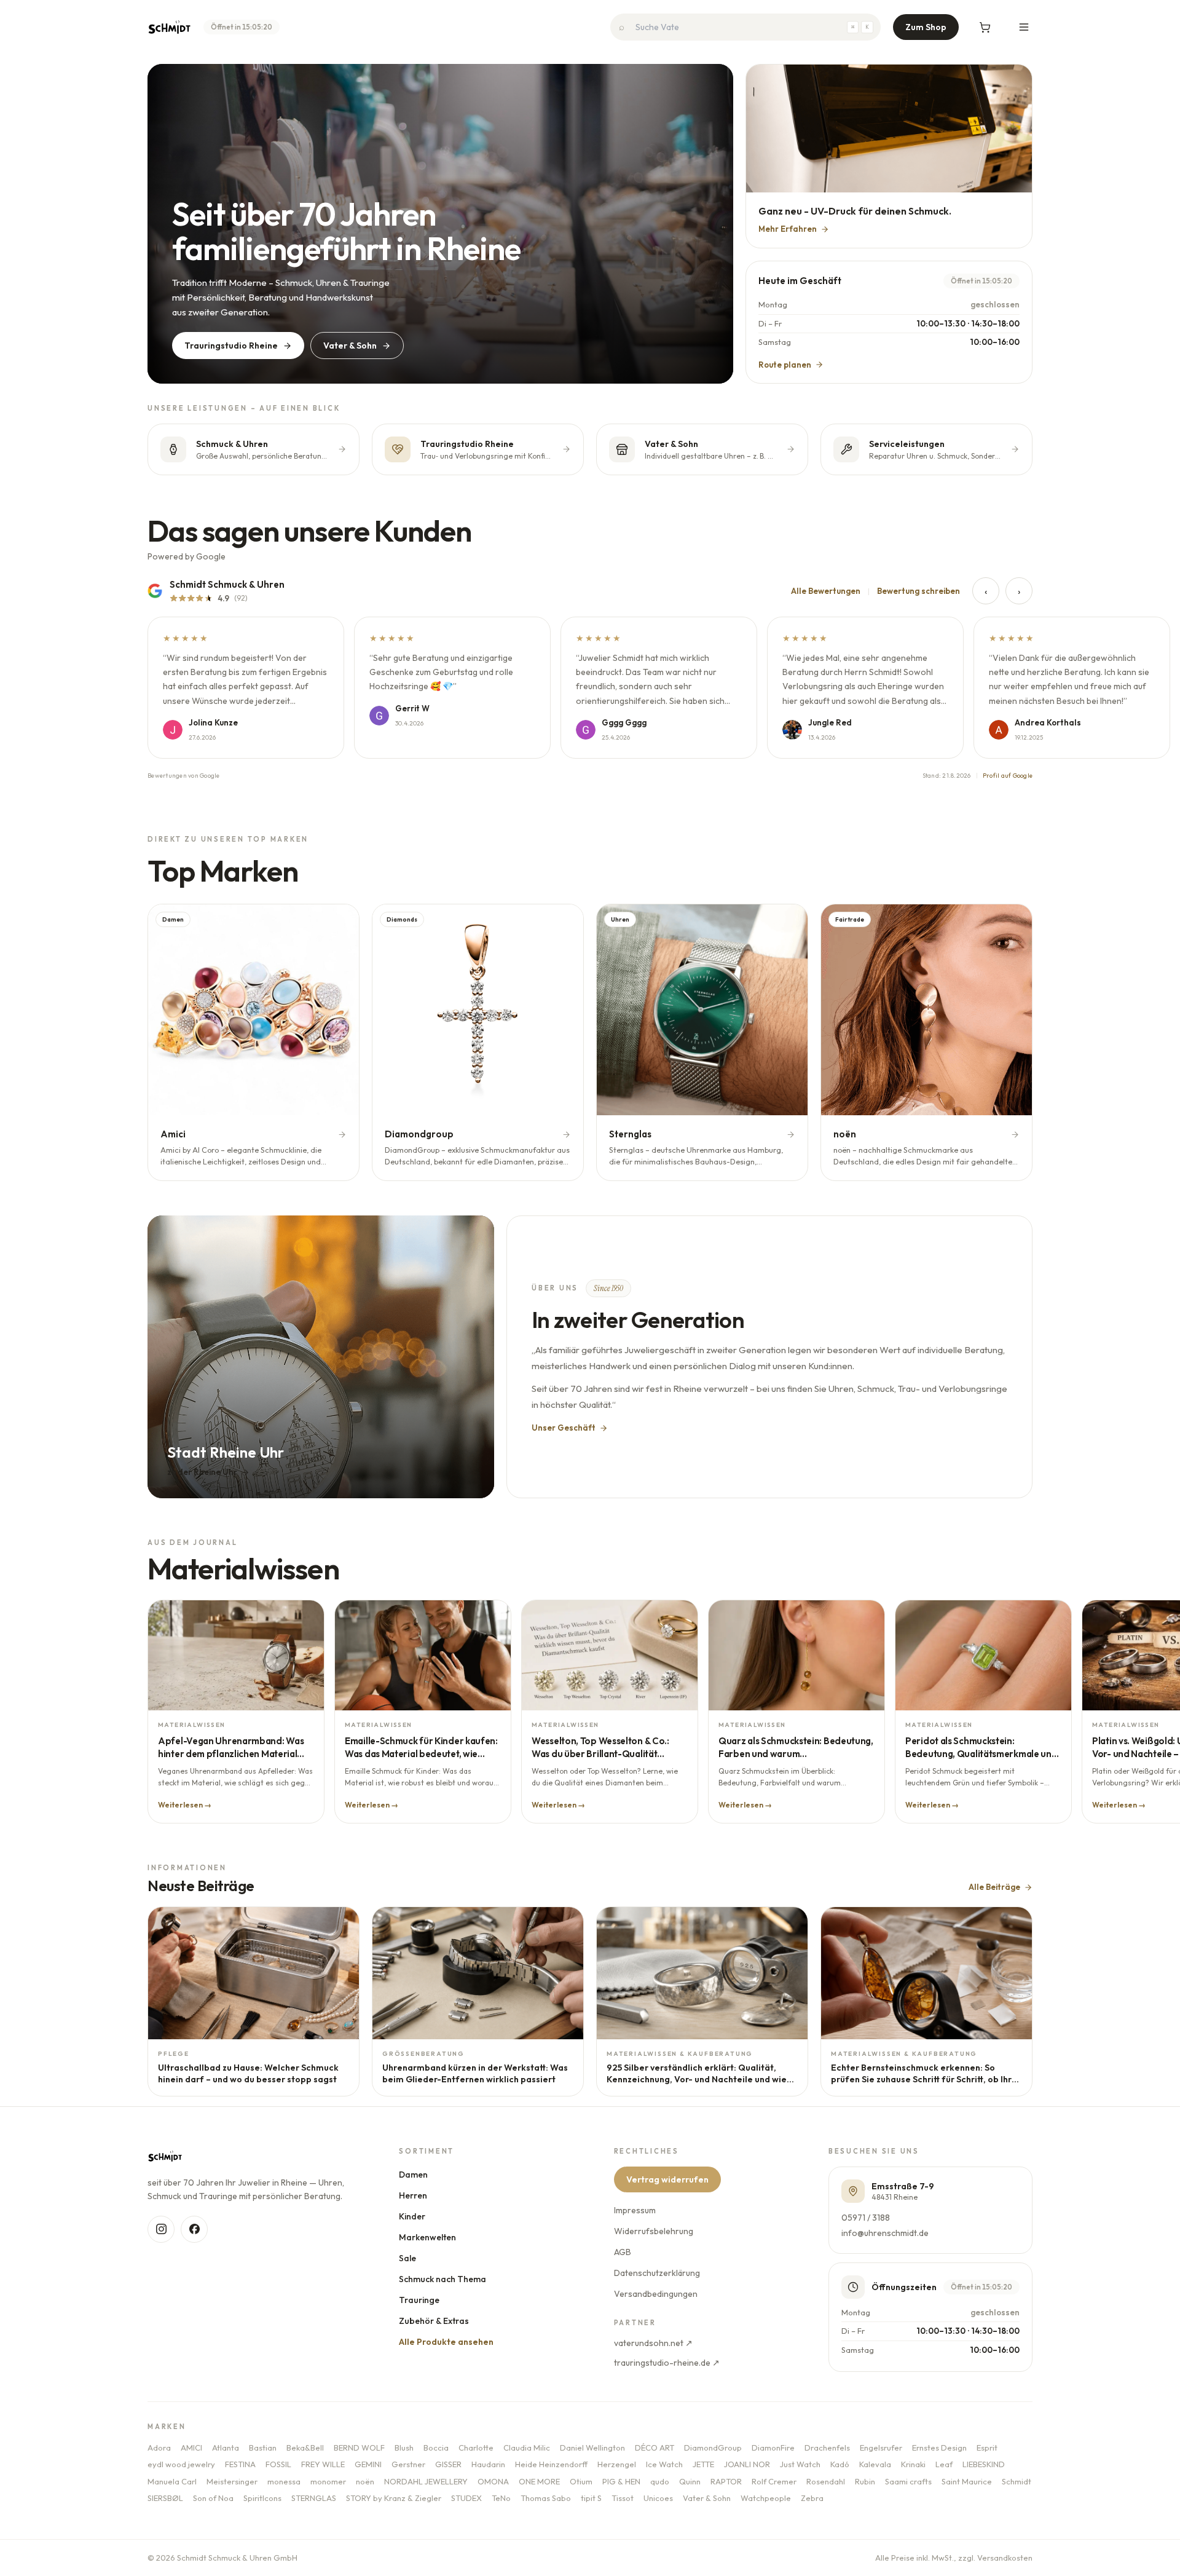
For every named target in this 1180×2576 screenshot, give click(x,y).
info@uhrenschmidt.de (885, 2233)
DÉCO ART (655, 2448)
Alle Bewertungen (826, 591)
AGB (623, 2252)
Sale (408, 2258)
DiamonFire (773, 2448)
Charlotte (476, 2448)
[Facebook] (194, 2229)
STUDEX (466, 2498)
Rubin (865, 2481)
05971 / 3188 (866, 2218)
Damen (414, 2175)
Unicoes (658, 2498)
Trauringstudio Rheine (231, 346)
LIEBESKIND (984, 2464)
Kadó (840, 2464)
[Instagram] (161, 2229)
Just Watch (800, 2464)
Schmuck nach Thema (443, 2279)
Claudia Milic (527, 2448)
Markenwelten (428, 2237)
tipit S (591, 2498)
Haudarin (488, 2464)
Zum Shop (926, 27)
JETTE (703, 2464)
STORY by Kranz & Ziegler (394, 2498)
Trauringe (420, 2300)
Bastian (263, 2448)
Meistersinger (232, 2481)
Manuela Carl (172, 2481)
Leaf (944, 2464)
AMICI (191, 2448)
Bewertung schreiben (918, 591)
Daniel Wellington (592, 2448)
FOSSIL (278, 2464)
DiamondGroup (713, 2448)
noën (365, 2481)
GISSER (448, 2464)
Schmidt (1017, 2481)
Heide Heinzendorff (551, 2464)
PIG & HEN (621, 2481)
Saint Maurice (967, 2481)
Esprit (987, 2448)
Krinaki (913, 2464)
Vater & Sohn (350, 346)
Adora (159, 2448)
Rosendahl (826, 2481)
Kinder (413, 2216)
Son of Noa (213, 2498)
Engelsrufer (881, 2448)
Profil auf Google (1008, 776)
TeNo (501, 2498)
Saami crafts (908, 2481)
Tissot (623, 2498)
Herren (414, 2195)
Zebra (812, 2498)
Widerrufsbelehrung (654, 2231)
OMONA (493, 2481)
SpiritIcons (262, 2498)
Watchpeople (766, 2498)
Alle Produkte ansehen (447, 2342)
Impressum (635, 2210)
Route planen (785, 365)
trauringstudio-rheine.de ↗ (667, 2363)
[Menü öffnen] (1024, 27)
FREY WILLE (323, 2464)
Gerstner (408, 2464)
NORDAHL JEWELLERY (426, 2481)
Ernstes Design (939, 2448)
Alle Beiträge (994, 1887)
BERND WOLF (359, 2448)
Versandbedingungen (656, 2294)
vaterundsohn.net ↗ (653, 2343)
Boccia (436, 2448)
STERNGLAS (314, 2498)
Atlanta (226, 2448)
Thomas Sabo (546, 2498)
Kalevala (875, 2464)
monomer (328, 2481)
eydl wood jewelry (181, 2464)
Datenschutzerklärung (657, 2273)
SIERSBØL (165, 2498)
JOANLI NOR (747, 2464)
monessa (284, 2481)
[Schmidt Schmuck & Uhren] (169, 27)
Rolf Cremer (774, 2481)
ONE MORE (539, 2481)
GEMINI (368, 2464)
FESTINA (240, 2464)
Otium (581, 2481)
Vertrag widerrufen (667, 2179)
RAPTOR (726, 2481)
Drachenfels (827, 2448)
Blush (404, 2448)
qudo (660, 2481)
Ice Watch (664, 2464)
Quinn (690, 2481)
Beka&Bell (305, 2448)
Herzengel (617, 2464)
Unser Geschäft (564, 1428)
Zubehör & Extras (435, 2321)
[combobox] (745, 27)
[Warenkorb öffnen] (985, 27)
